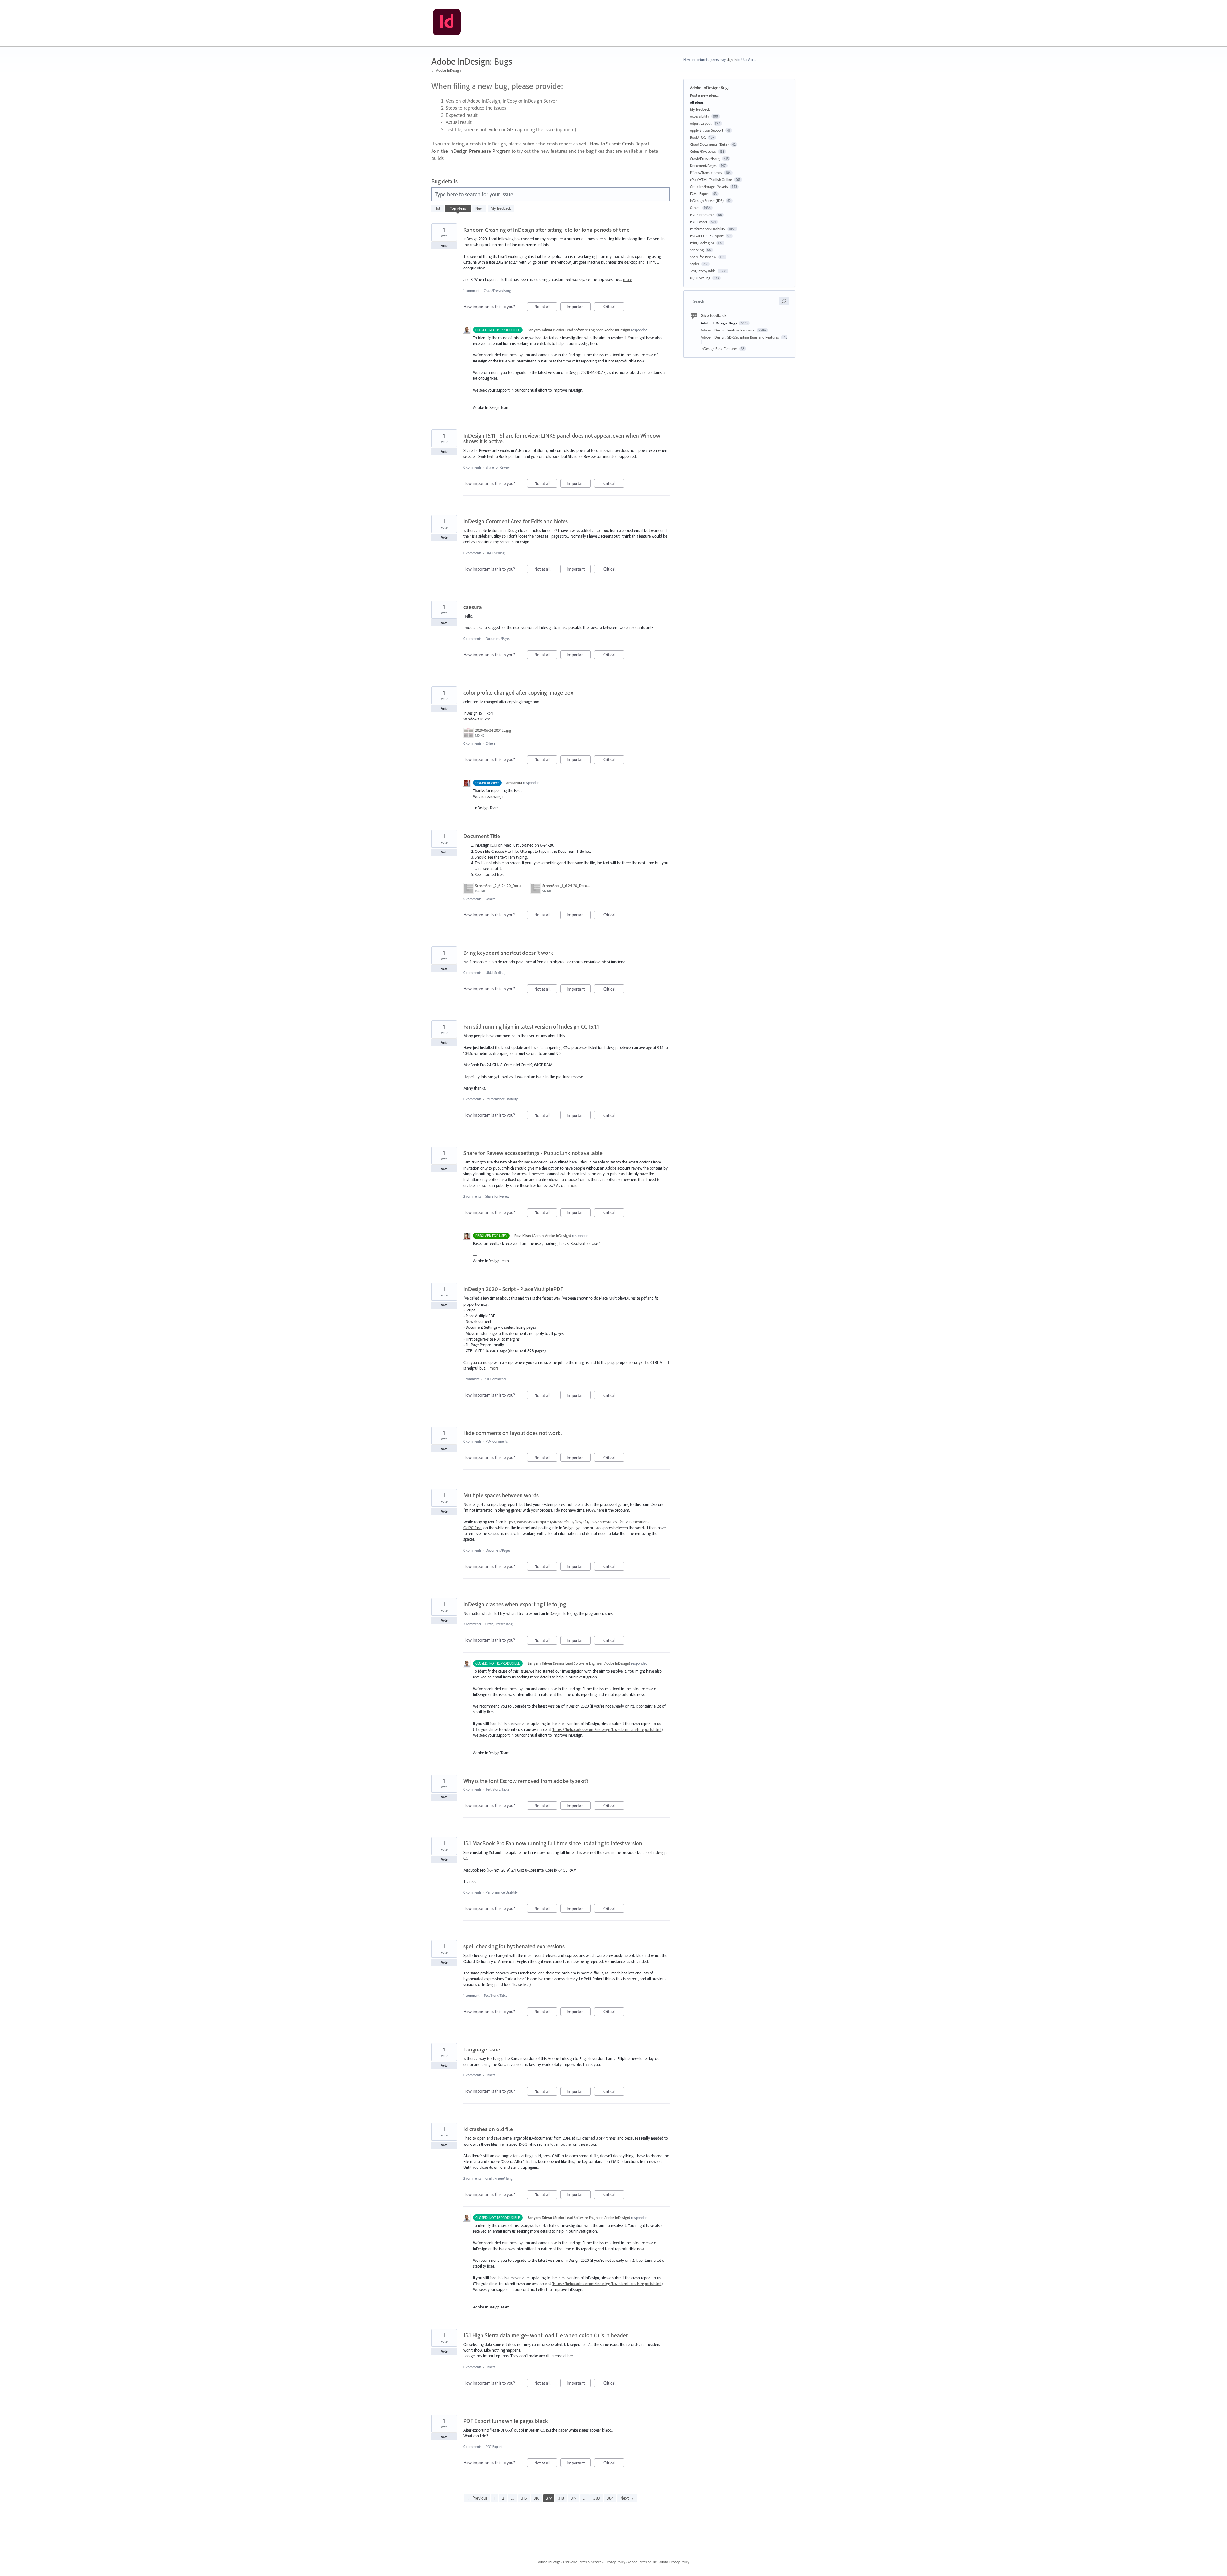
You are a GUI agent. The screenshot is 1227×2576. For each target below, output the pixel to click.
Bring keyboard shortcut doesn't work (508, 953)
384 (610, 2498)
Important (579, 307)
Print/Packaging (702, 243)
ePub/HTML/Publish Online (711, 179)
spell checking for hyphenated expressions (514, 1946)
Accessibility (700, 116)
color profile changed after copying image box (518, 693)
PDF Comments (495, 1379)
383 (597, 2498)
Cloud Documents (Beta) (709, 144)
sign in (732, 60)
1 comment (471, 291)
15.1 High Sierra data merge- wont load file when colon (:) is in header (546, 2335)
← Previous (477, 2498)
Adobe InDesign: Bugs (719, 323)
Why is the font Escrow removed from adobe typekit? (526, 1781)
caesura (473, 607)
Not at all (546, 307)
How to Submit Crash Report (620, 144)
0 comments (472, 467)
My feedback (501, 208)
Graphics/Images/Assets (709, 187)
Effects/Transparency (706, 172)
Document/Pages (498, 639)
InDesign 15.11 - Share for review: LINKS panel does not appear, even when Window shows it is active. (562, 438)
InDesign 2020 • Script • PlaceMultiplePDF (513, 1289)
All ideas (697, 102)
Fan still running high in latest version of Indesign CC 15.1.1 (531, 1027)
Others (490, 743)
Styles (695, 264)
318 (561, 2498)
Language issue (482, 2049)
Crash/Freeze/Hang (497, 291)
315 (524, 2498)
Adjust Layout (701, 123)
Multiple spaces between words (501, 1495)
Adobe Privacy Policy (674, 2562)
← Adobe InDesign (446, 70)
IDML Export (700, 194)
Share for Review (498, 467)
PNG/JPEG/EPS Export (707, 236)
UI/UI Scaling (495, 553)
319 (574, 2498)
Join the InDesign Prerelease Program (471, 151)
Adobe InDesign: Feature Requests (728, 330)
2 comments (472, 1196)
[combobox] (736, 301)
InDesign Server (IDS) (707, 201)
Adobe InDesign (549, 2562)
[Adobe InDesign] (447, 23)
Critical (614, 307)
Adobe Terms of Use (642, 2562)
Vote (444, 246)
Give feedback (714, 315)
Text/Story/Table (498, 1789)
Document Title (482, 836)
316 (536, 2498)
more (628, 280)
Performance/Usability (502, 1099)
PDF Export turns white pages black (506, 2421)
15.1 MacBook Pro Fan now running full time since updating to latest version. (553, 1843)
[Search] (784, 301)
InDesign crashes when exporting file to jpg (515, 1604)
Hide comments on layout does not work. (513, 1433)
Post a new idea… (705, 95)
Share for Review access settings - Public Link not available (533, 1153)
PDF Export (494, 2447)
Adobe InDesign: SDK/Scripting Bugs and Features (740, 337)
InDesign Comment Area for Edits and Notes (516, 521)
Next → (627, 2498)
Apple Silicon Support (707, 130)
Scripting (697, 250)
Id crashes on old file (488, 2129)
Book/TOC (698, 137)
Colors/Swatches (703, 151)
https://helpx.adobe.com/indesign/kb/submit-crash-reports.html (607, 1729)
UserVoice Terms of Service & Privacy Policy (594, 2562)
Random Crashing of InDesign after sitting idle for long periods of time (546, 230)
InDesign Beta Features (720, 349)
